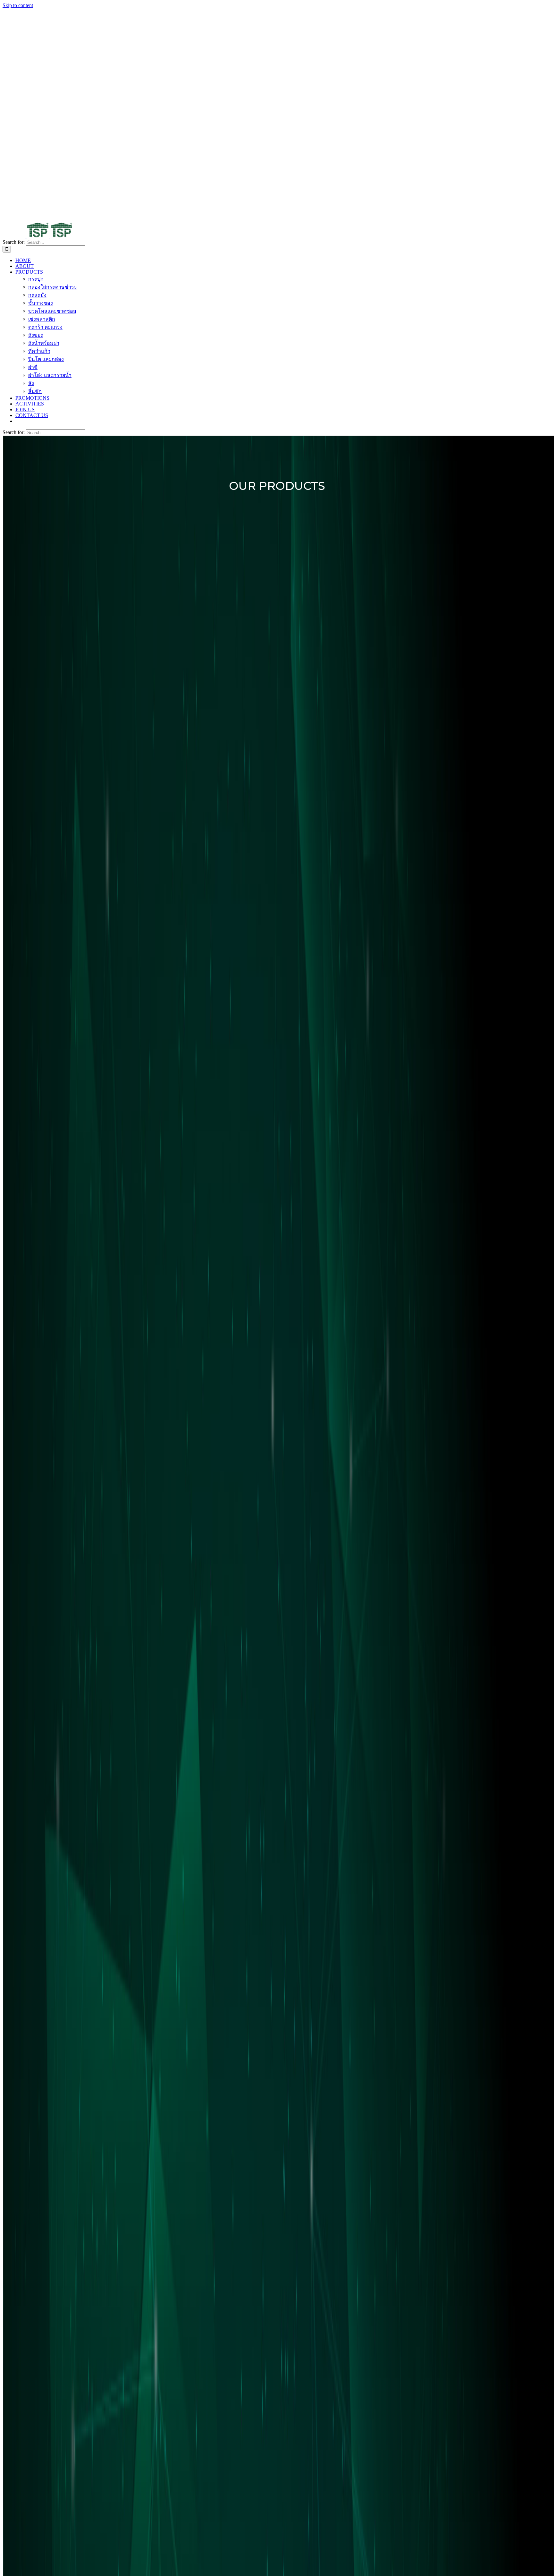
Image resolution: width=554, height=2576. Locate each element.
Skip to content (18, 5)
